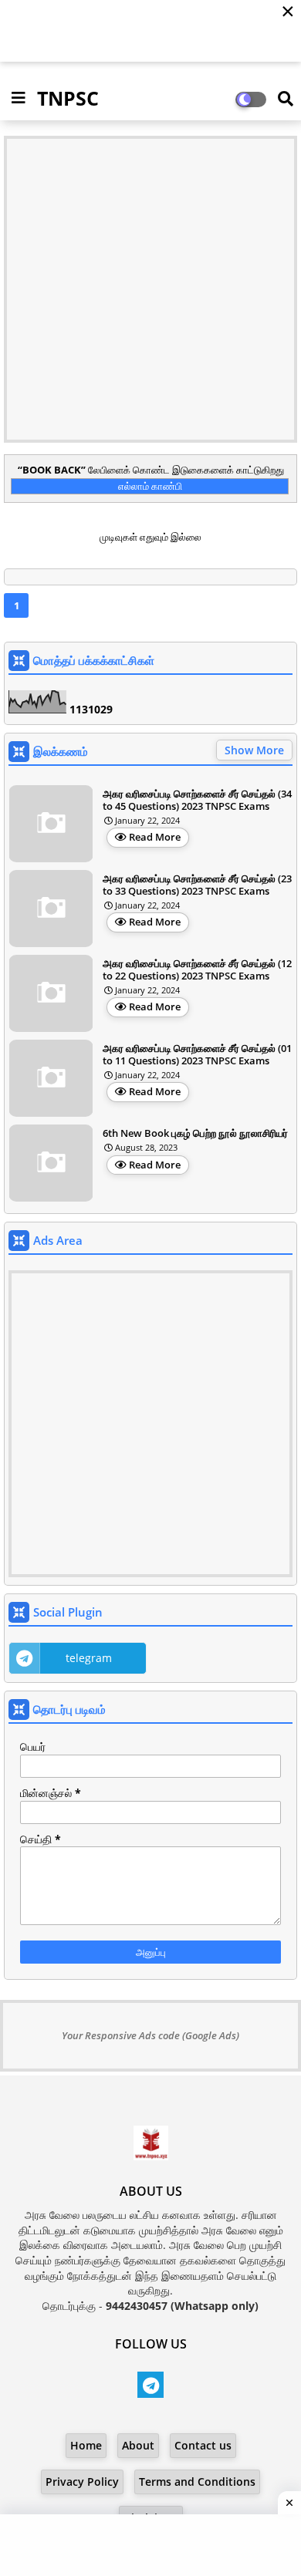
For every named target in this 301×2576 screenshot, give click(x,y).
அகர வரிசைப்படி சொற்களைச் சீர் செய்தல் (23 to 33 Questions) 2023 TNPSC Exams (197, 885)
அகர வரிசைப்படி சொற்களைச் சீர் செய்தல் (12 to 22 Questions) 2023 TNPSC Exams (197, 970)
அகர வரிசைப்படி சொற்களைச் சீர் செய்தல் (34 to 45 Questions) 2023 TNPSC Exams (197, 800)
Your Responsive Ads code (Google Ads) (150, 2035)
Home (86, 2445)
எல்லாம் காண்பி (150, 486)
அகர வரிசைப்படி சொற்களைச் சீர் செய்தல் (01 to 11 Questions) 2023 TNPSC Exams (197, 1055)
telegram (89, 1658)
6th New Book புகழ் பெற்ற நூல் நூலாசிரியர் (195, 1134)
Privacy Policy (82, 2482)
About (138, 2445)
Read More (155, 837)
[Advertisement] (150, 289)
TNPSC (68, 98)
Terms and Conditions (197, 2482)
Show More (254, 750)
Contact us (203, 2445)
